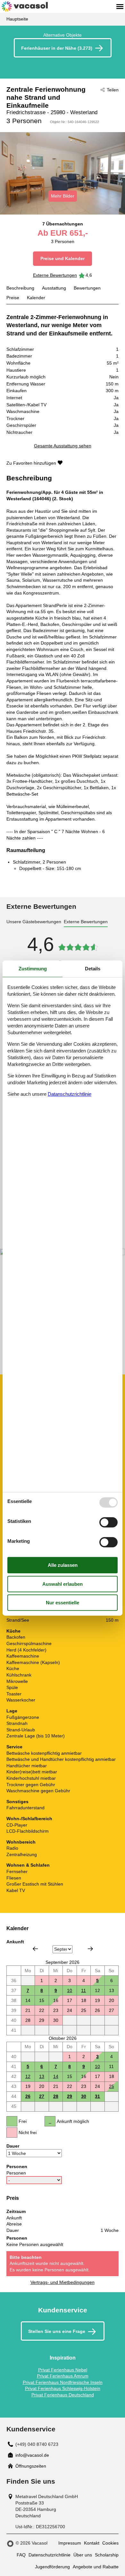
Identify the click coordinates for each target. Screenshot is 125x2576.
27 (42, 2096)
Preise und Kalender (63, 258)
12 (28, 2076)
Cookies (110, 2543)
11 (83, 1990)
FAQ (21, 2555)
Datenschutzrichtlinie (50, 2555)
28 (56, 2096)
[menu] (120, 6)
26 (28, 2096)
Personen (16, 2173)
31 (97, 2096)
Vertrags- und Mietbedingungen (63, 2282)
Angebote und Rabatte (96, 2567)
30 (84, 2096)
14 (56, 2076)
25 (112, 2086)
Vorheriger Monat (35, 1949)
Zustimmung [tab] (33, 969)
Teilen (113, 90)
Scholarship (107, 2555)
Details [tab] (93, 969)
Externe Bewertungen (55, 275)
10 (70, 1990)
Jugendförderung (52, 2567)
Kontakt (92, 2543)
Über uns (83, 2555)
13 (42, 2076)
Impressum (70, 2543)
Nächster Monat (90, 1949)
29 (70, 2096)
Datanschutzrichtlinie (70, 1094)
